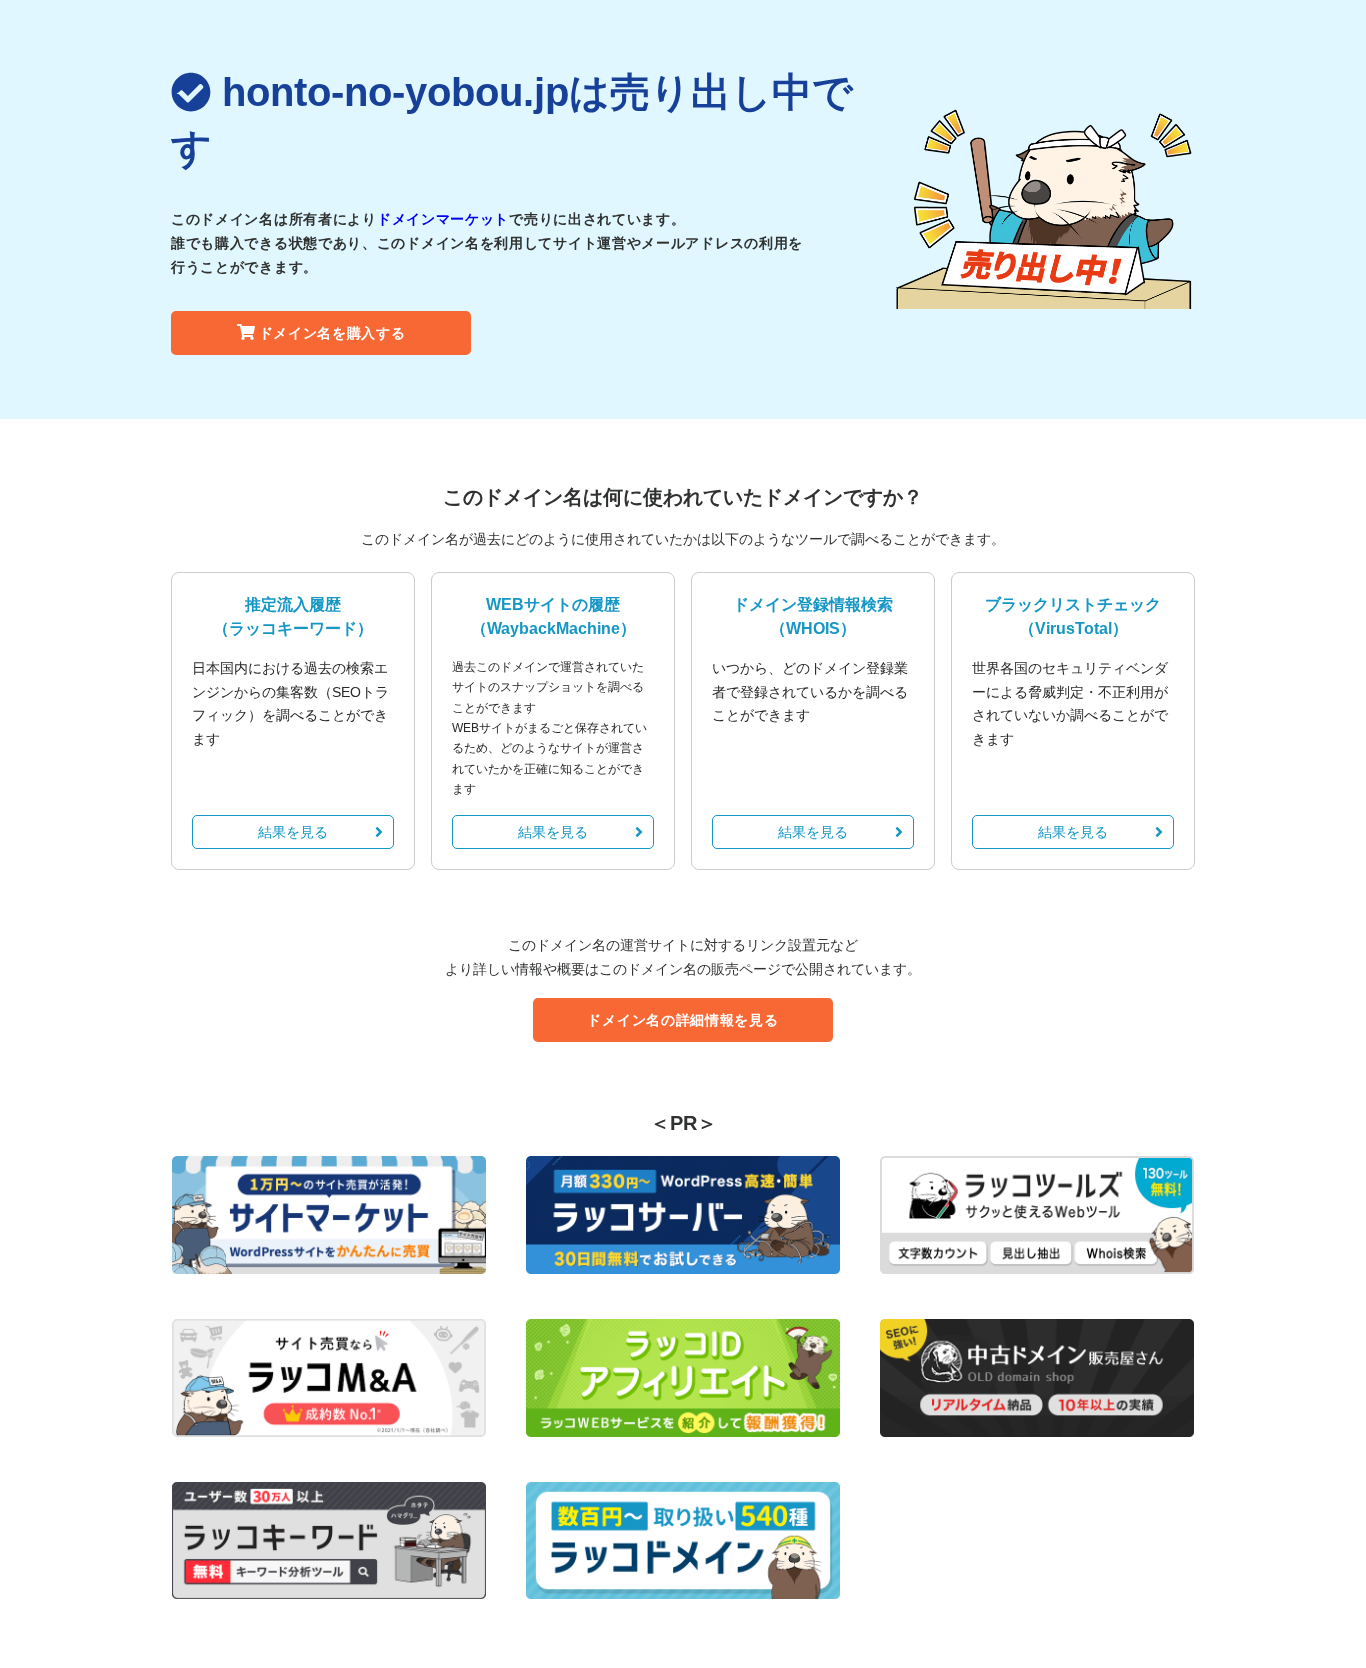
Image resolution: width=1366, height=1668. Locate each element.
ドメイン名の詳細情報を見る (682, 1020)
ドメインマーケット (443, 219)
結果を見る (293, 832)
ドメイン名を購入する (332, 333)
